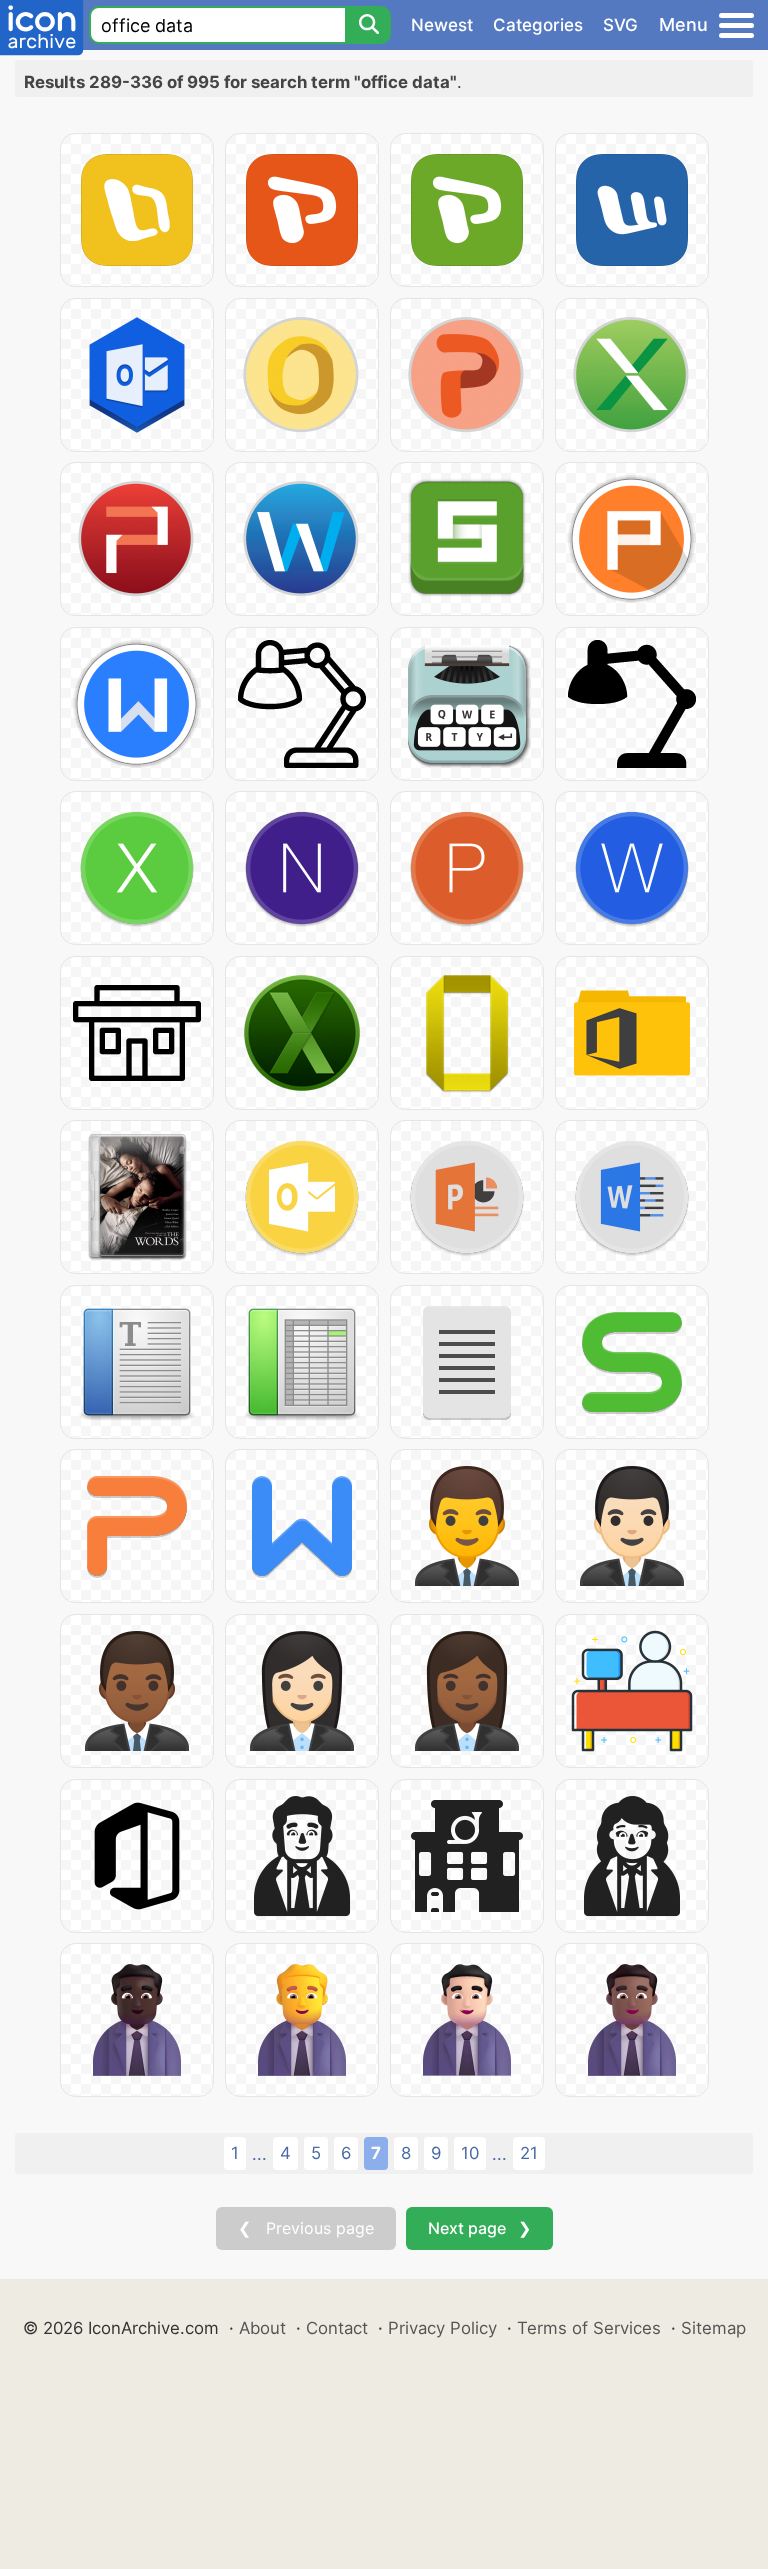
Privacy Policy (442, 2328)
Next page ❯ (479, 2228)
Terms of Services (589, 2328)
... (259, 2154)
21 (529, 2153)
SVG (620, 25)
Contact (337, 2328)
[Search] (368, 25)
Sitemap (713, 2328)
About (262, 2328)
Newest (442, 25)
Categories (538, 25)
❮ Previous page (306, 2228)
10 (470, 2153)
